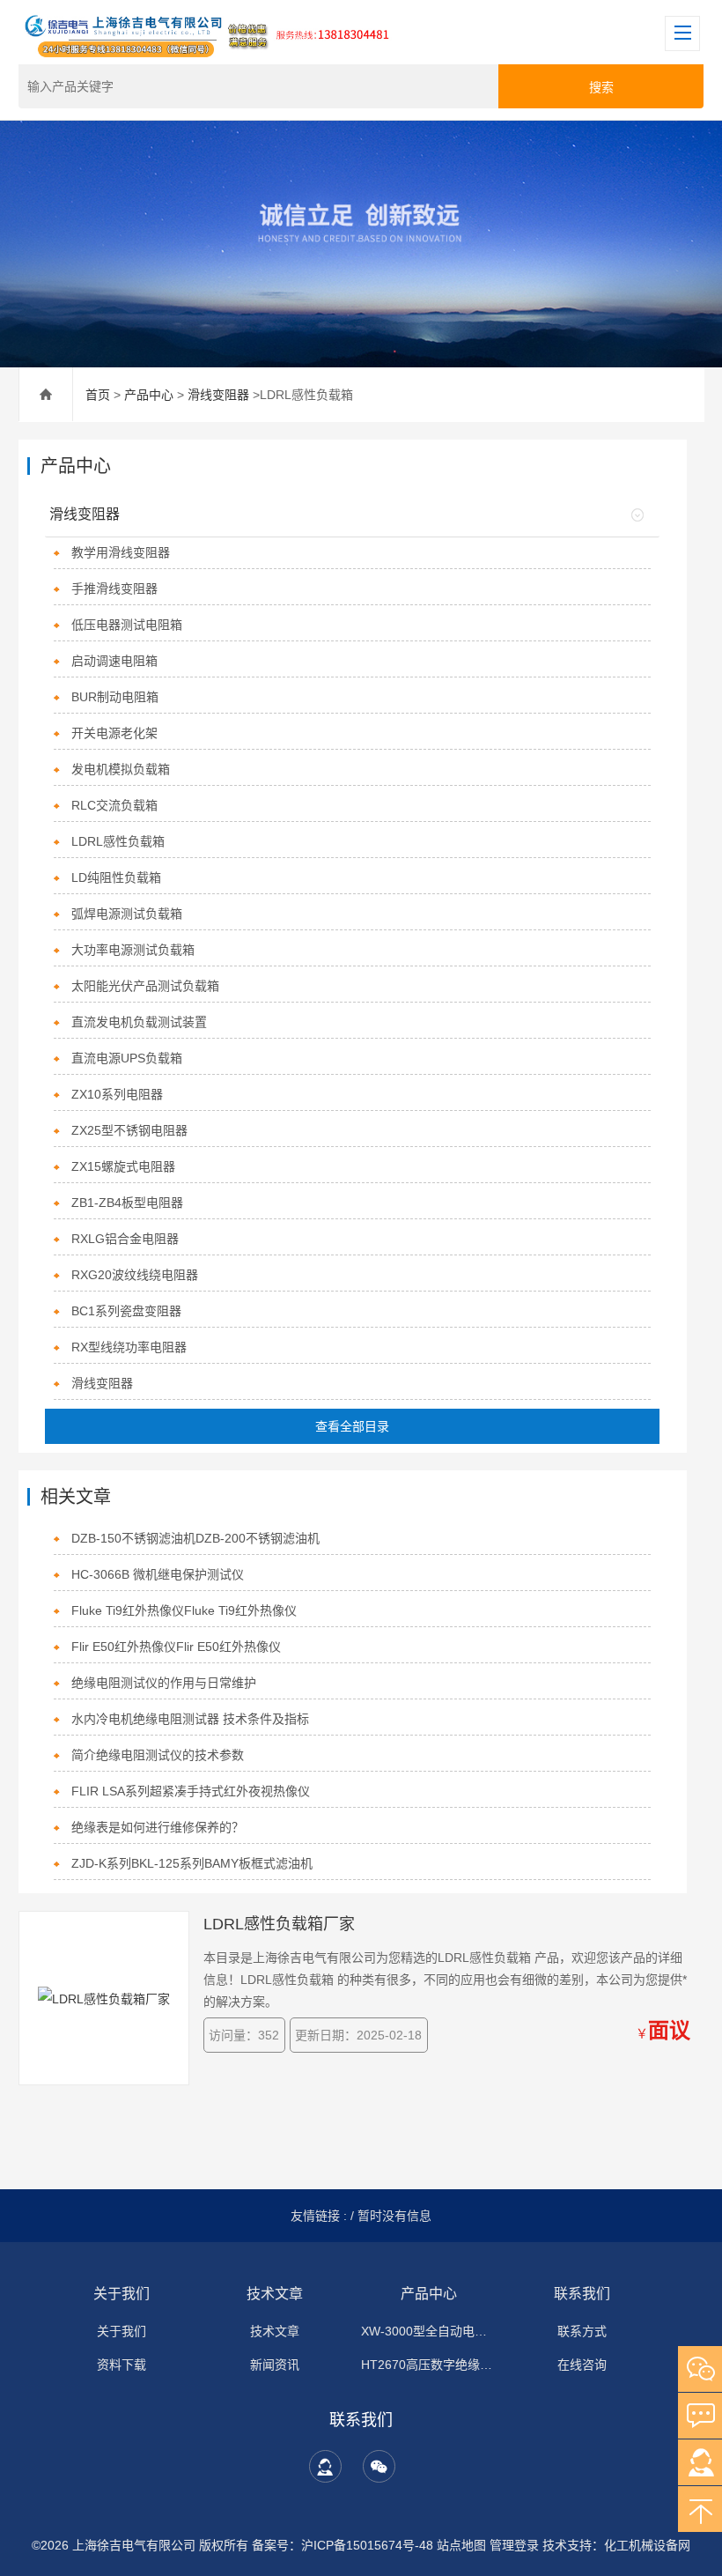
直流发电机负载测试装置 (139, 1022)
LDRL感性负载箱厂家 (279, 1924)
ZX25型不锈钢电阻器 (129, 1130)
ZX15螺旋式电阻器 (123, 1166)
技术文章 (275, 2294)
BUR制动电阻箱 (115, 697)
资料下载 (122, 2365)
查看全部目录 (352, 1426)
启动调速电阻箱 (114, 661)
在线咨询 (582, 2365)
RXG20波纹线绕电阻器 (135, 1275)
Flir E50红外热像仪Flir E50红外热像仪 (176, 1647)
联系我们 (582, 2294)
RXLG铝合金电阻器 (125, 1239)
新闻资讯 (275, 2365)
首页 (98, 395)
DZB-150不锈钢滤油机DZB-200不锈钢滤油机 (195, 1538)
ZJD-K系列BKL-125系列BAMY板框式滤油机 (192, 1863)
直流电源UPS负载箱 (127, 1058)
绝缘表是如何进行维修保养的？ (158, 1827)
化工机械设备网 (647, 2545)
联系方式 (582, 2331)
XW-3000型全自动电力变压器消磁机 (428, 2331)
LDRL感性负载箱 (118, 841)
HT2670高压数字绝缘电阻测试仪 (428, 2365)
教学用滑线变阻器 (121, 552)
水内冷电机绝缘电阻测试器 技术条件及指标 (190, 1719)
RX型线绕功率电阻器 (129, 1347)
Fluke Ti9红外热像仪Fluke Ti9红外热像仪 (184, 1610)
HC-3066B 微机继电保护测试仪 (158, 1574)
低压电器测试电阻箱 (127, 625)
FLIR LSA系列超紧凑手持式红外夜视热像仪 (191, 1791)
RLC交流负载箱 (114, 805)
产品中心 (149, 395)
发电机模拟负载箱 (121, 769)
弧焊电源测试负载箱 (127, 914)
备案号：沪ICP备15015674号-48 (343, 2545)
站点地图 (461, 2545)
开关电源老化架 (114, 733)
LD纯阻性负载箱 (116, 877)
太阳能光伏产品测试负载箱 (145, 986)
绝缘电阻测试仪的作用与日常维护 (164, 1683)
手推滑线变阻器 (114, 588)
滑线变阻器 (218, 395)
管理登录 (514, 2545)
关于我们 (122, 2294)
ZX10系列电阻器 (117, 1094)
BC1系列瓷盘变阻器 (126, 1311)
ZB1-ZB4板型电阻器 (127, 1203)
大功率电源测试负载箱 (133, 950)
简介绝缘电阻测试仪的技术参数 (158, 1755)
